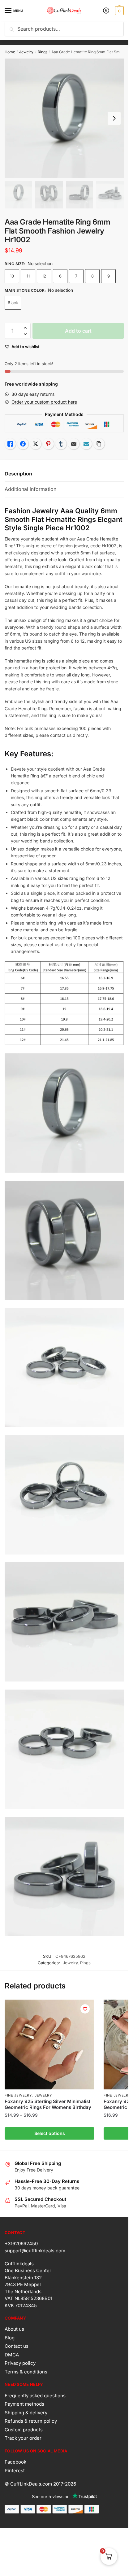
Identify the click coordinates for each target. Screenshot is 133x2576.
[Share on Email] (74, 444)
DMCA (12, 2355)
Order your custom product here (44, 402)
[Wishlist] (85, 2009)
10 (12, 276)
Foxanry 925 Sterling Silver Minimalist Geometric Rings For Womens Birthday (48, 2104)
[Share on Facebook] (23, 444)
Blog (10, 2338)
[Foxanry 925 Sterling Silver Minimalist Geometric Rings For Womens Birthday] (49, 2045)
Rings (43, 52)
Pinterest (15, 2471)
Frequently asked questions (35, 2396)
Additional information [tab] (30, 489)
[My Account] (106, 11)
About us (14, 2329)
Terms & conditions (26, 2372)
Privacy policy (20, 2363)
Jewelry (26, 52)
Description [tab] (18, 474)
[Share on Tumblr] (61, 444)
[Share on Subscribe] (86, 444)
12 (44, 276)
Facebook (15, 2462)
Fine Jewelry (18, 2095)
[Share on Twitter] (36, 444)
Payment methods (24, 2404)
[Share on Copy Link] (99, 444)
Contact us (17, 2346)
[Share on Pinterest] (48, 444)
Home (10, 52)
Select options (50, 2133)
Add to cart (78, 331)
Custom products (24, 2430)
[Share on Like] (10, 444)
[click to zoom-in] (64, 118)
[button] (25, 328)
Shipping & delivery (26, 2413)
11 (28, 276)
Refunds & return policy (31, 2421)
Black (13, 303)
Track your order (23, 2438)
